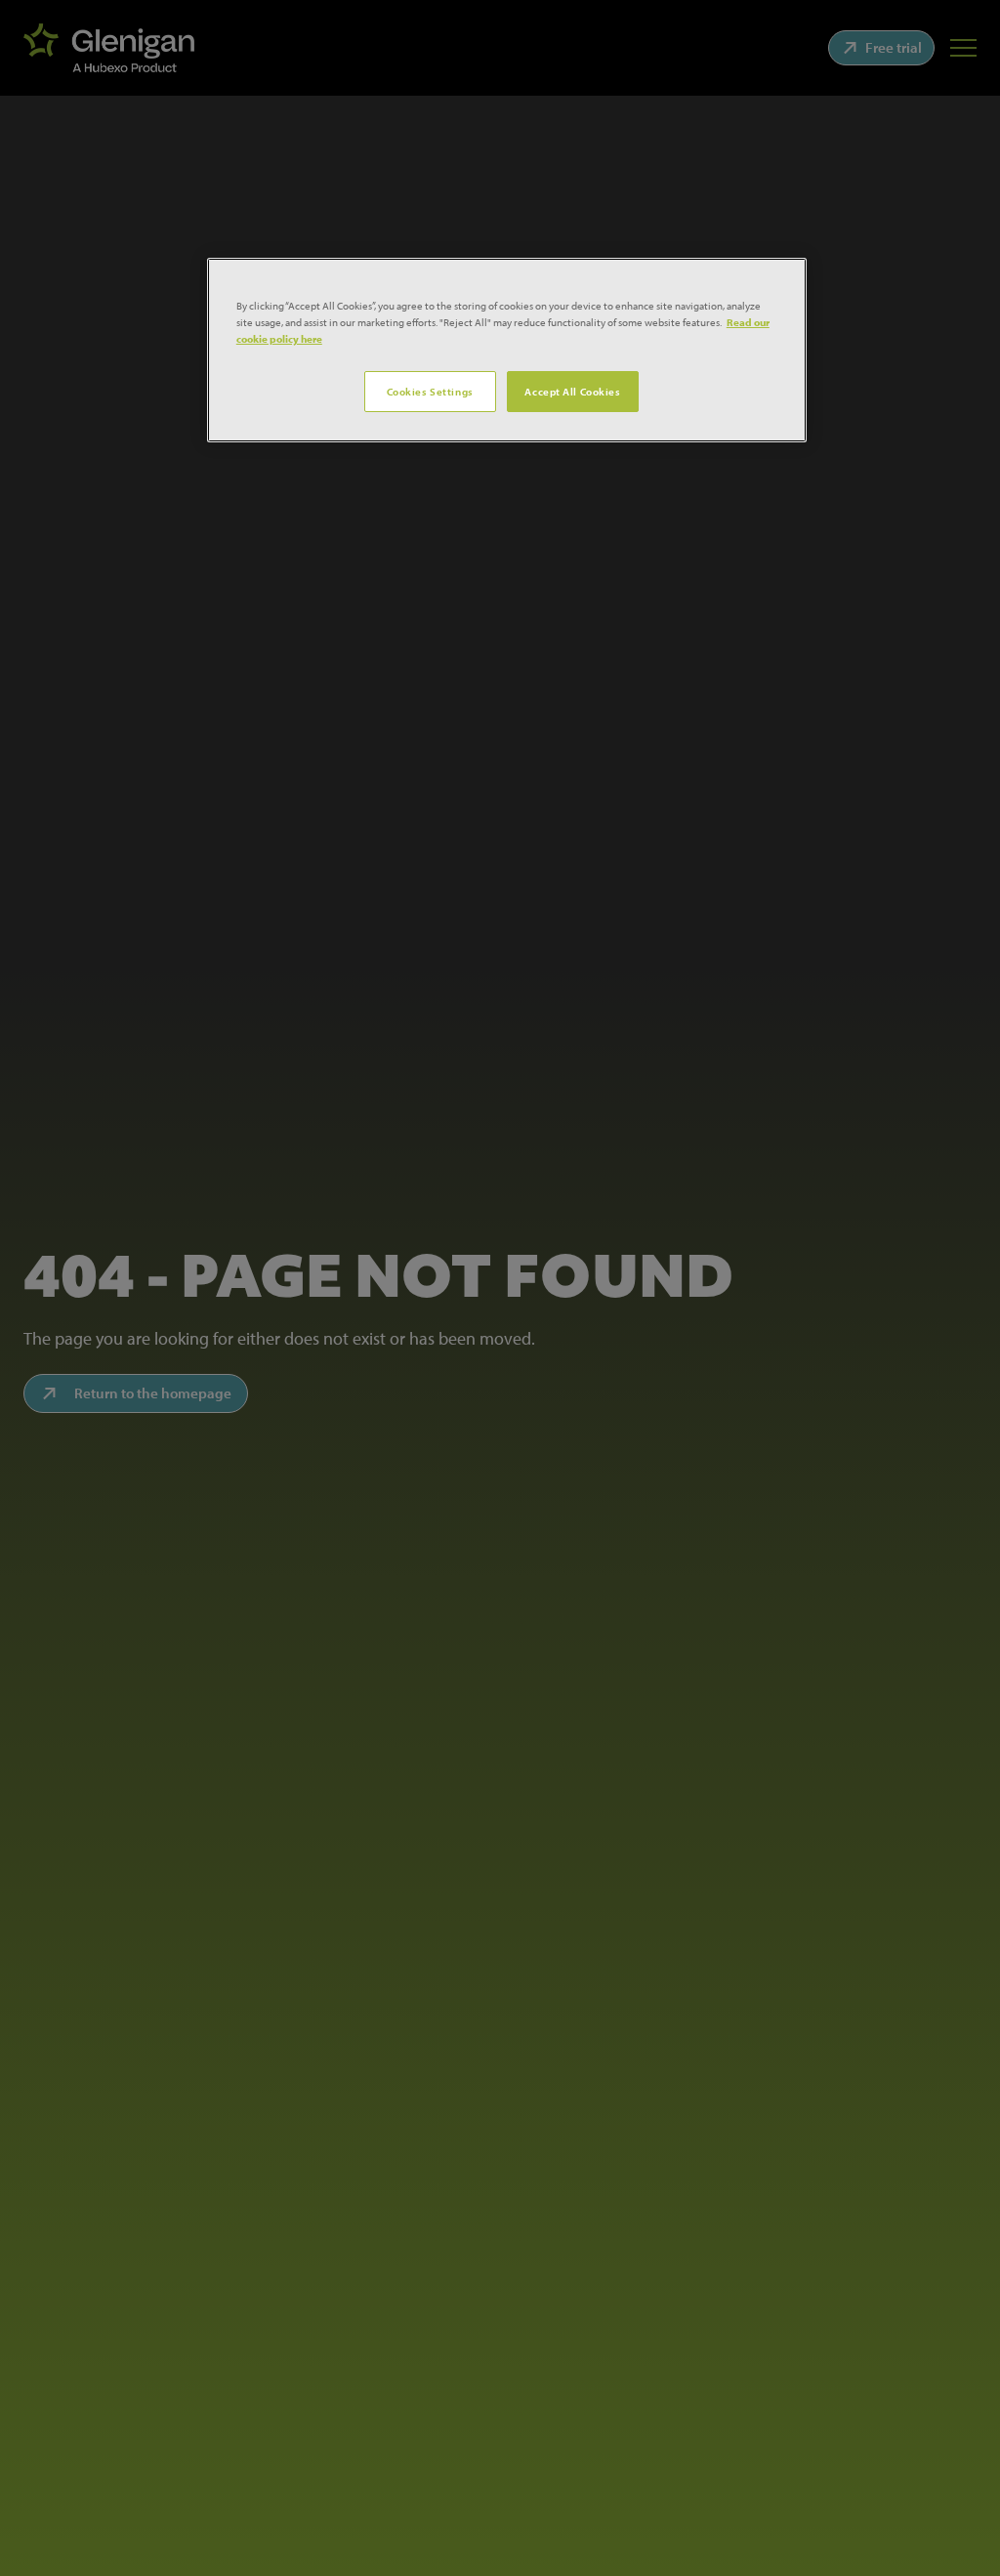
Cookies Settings (430, 391)
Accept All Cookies (572, 391)
